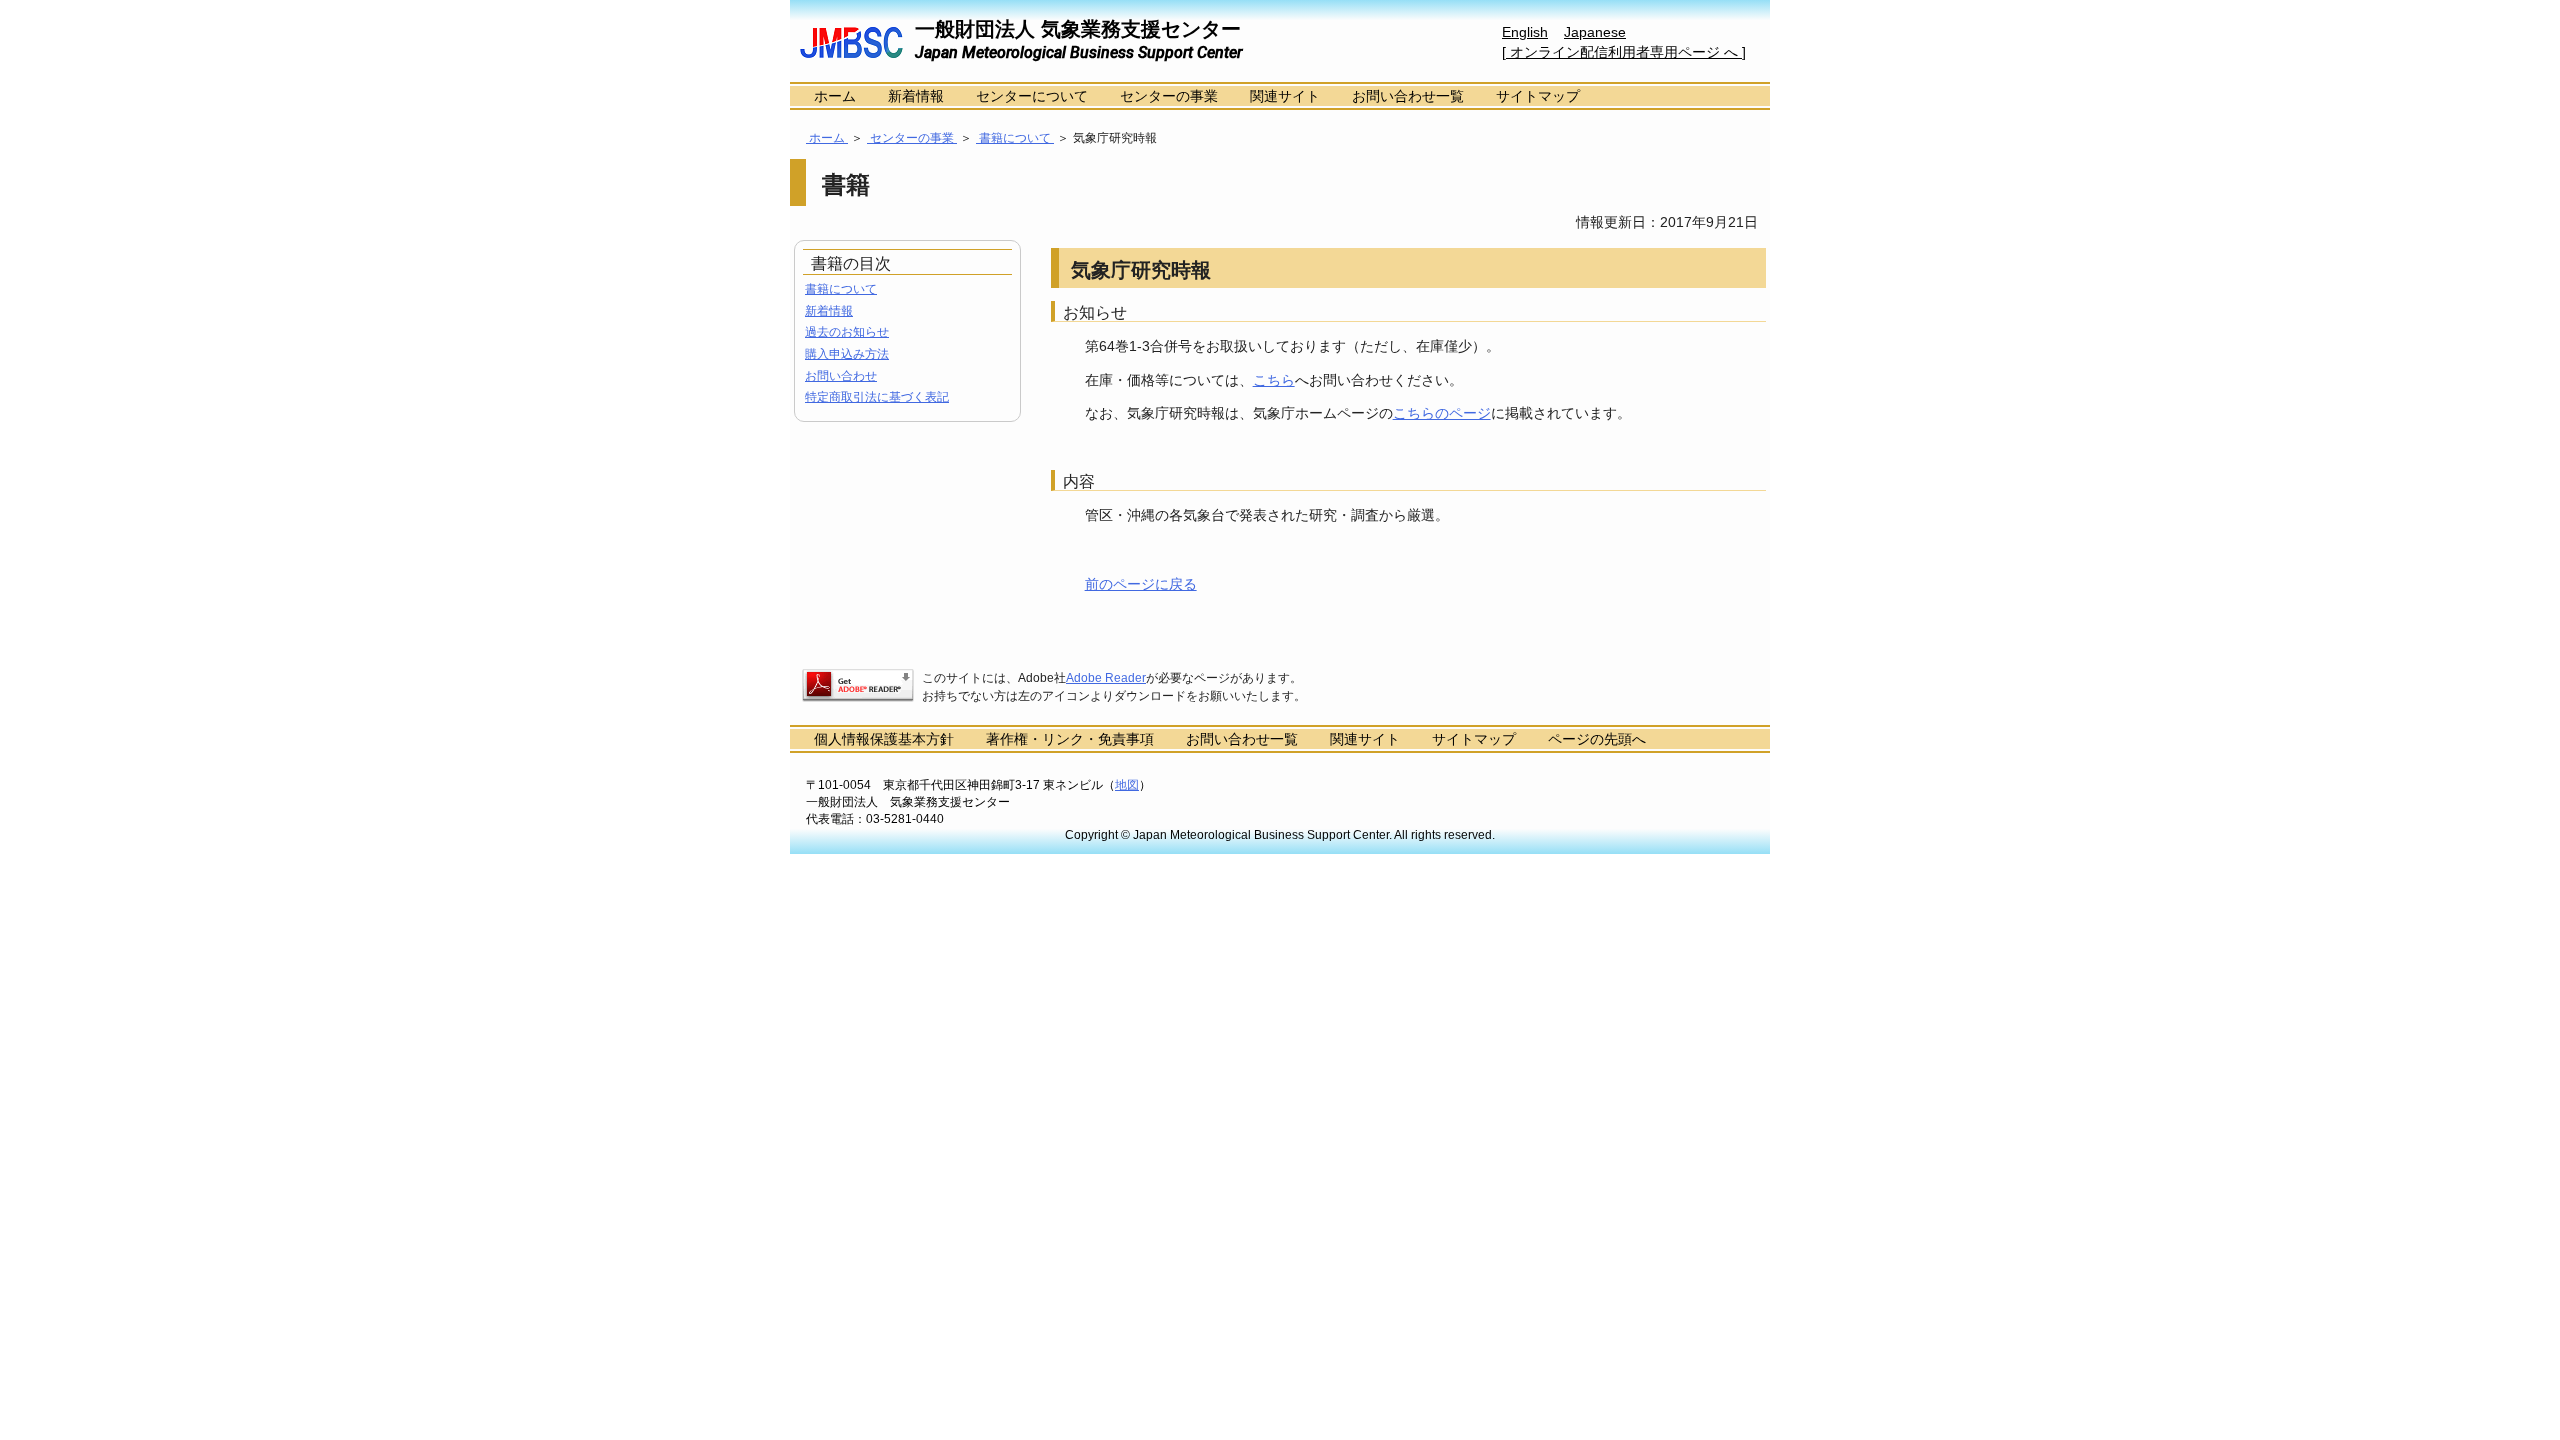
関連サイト (1285, 96)
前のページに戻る (1141, 584)
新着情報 (916, 96)
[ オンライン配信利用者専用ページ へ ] (1624, 52)
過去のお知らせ (847, 332)
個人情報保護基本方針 (884, 739)
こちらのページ (1442, 413)
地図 (1127, 785)
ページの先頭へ (1597, 739)
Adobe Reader (1106, 678)
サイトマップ (1538, 96)
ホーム (835, 96)
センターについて (1032, 96)
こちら (1274, 380)
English (1525, 32)
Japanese (1595, 32)
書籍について (1015, 138)
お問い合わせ (841, 376)
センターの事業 (1169, 96)
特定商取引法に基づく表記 (877, 397)
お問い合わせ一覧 (1408, 96)
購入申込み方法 (847, 354)
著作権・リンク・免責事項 (1070, 739)
